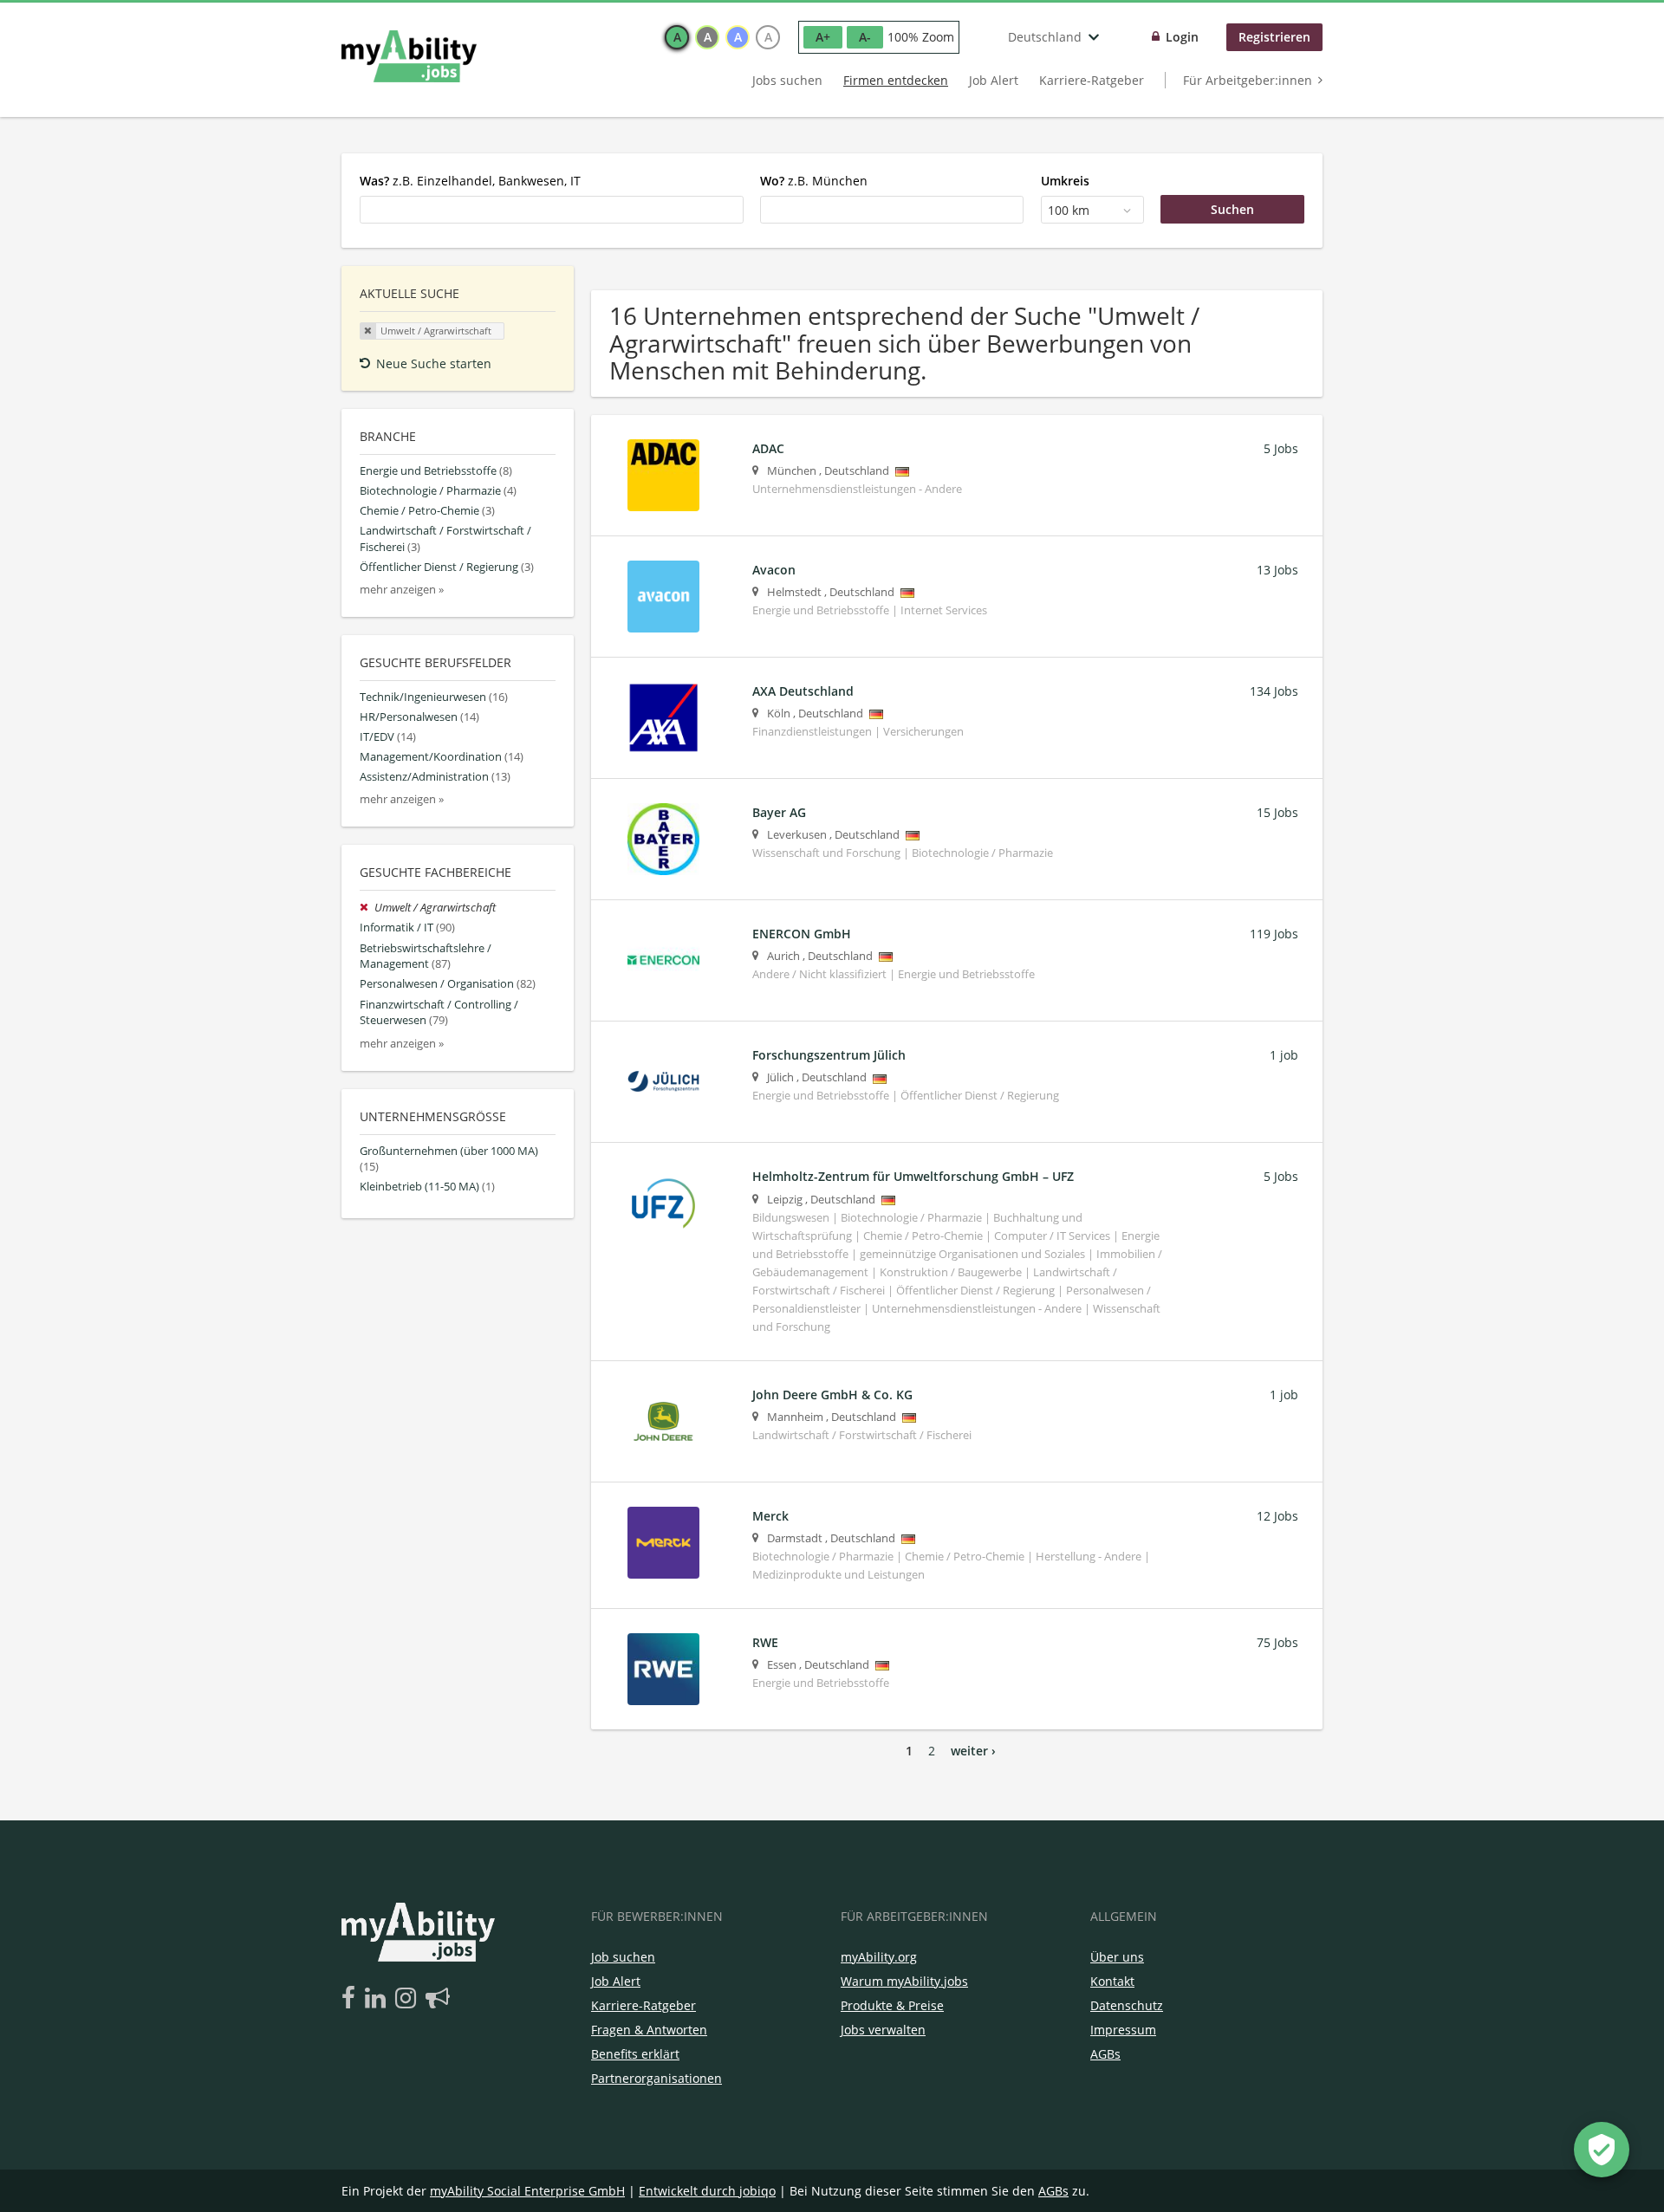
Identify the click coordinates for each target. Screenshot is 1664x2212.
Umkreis (1065, 181)
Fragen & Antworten (649, 2030)
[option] (677, 37)
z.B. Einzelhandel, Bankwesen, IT (470, 181)
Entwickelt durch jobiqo (707, 2191)
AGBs (1105, 2054)
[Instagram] (409, 1999)
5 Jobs (1281, 448)
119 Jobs (1274, 934)
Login (1182, 37)
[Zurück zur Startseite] (409, 56)
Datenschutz (1127, 2005)
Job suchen (623, 1957)
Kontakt (1112, 1981)
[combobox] (552, 210)
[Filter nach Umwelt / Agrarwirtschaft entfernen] (367, 908)
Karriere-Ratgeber (1092, 80)
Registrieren (1274, 37)
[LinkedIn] (378, 1999)
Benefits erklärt (635, 2054)
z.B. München (814, 181)
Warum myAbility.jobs (904, 1981)
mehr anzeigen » (402, 590)
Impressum (1123, 2030)
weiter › (973, 1751)
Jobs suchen (787, 80)
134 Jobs (1274, 691)
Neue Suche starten (434, 363)
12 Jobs (1277, 1516)
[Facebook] (351, 1999)
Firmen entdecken (896, 80)
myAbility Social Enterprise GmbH (527, 2191)
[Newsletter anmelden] (438, 1999)
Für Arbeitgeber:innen (1248, 80)
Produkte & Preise (892, 2005)
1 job (1284, 1055)
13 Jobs (1277, 570)
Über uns (1117, 1957)
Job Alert (994, 80)
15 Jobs (1277, 812)
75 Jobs (1277, 1642)
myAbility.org (879, 1957)
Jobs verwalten (883, 2030)
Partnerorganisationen (656, 2078)
